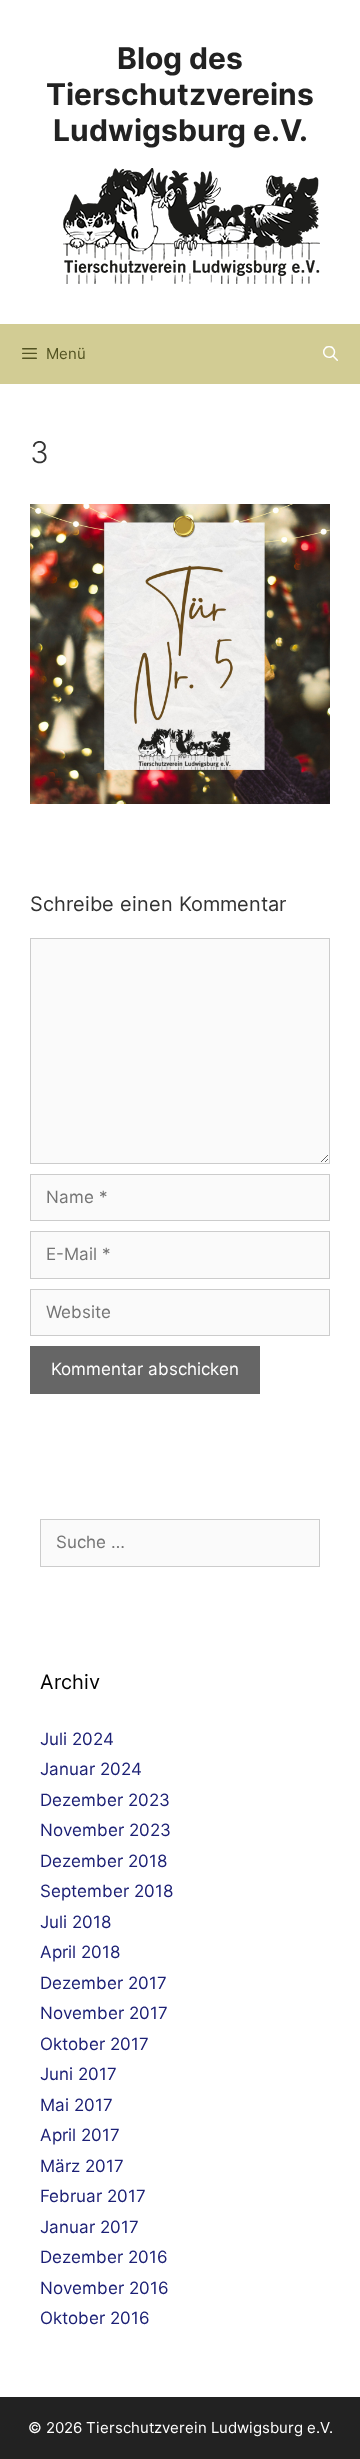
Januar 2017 (89, 2227)
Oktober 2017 (94, 2044)
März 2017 (82, 2166)
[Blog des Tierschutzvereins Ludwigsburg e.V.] (191, 225)
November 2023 (105, 1830)
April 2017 (80, 2135)
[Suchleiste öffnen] (330, 354)
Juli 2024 (77, 1739)
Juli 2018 (75, 1922)
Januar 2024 (91, 1769)
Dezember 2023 (105, 1800)
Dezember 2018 (103, 1861)
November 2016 (104, 2288)
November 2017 (104, 2013)
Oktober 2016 (95, 2318)
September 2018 (106, 1891)
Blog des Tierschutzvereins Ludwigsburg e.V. (180, 94)
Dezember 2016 (104, 2257)
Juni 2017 (78, 2074)
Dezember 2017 (103, 1983)
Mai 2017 (76, 2105)
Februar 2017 (93, 2196)
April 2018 (80, 1952)
